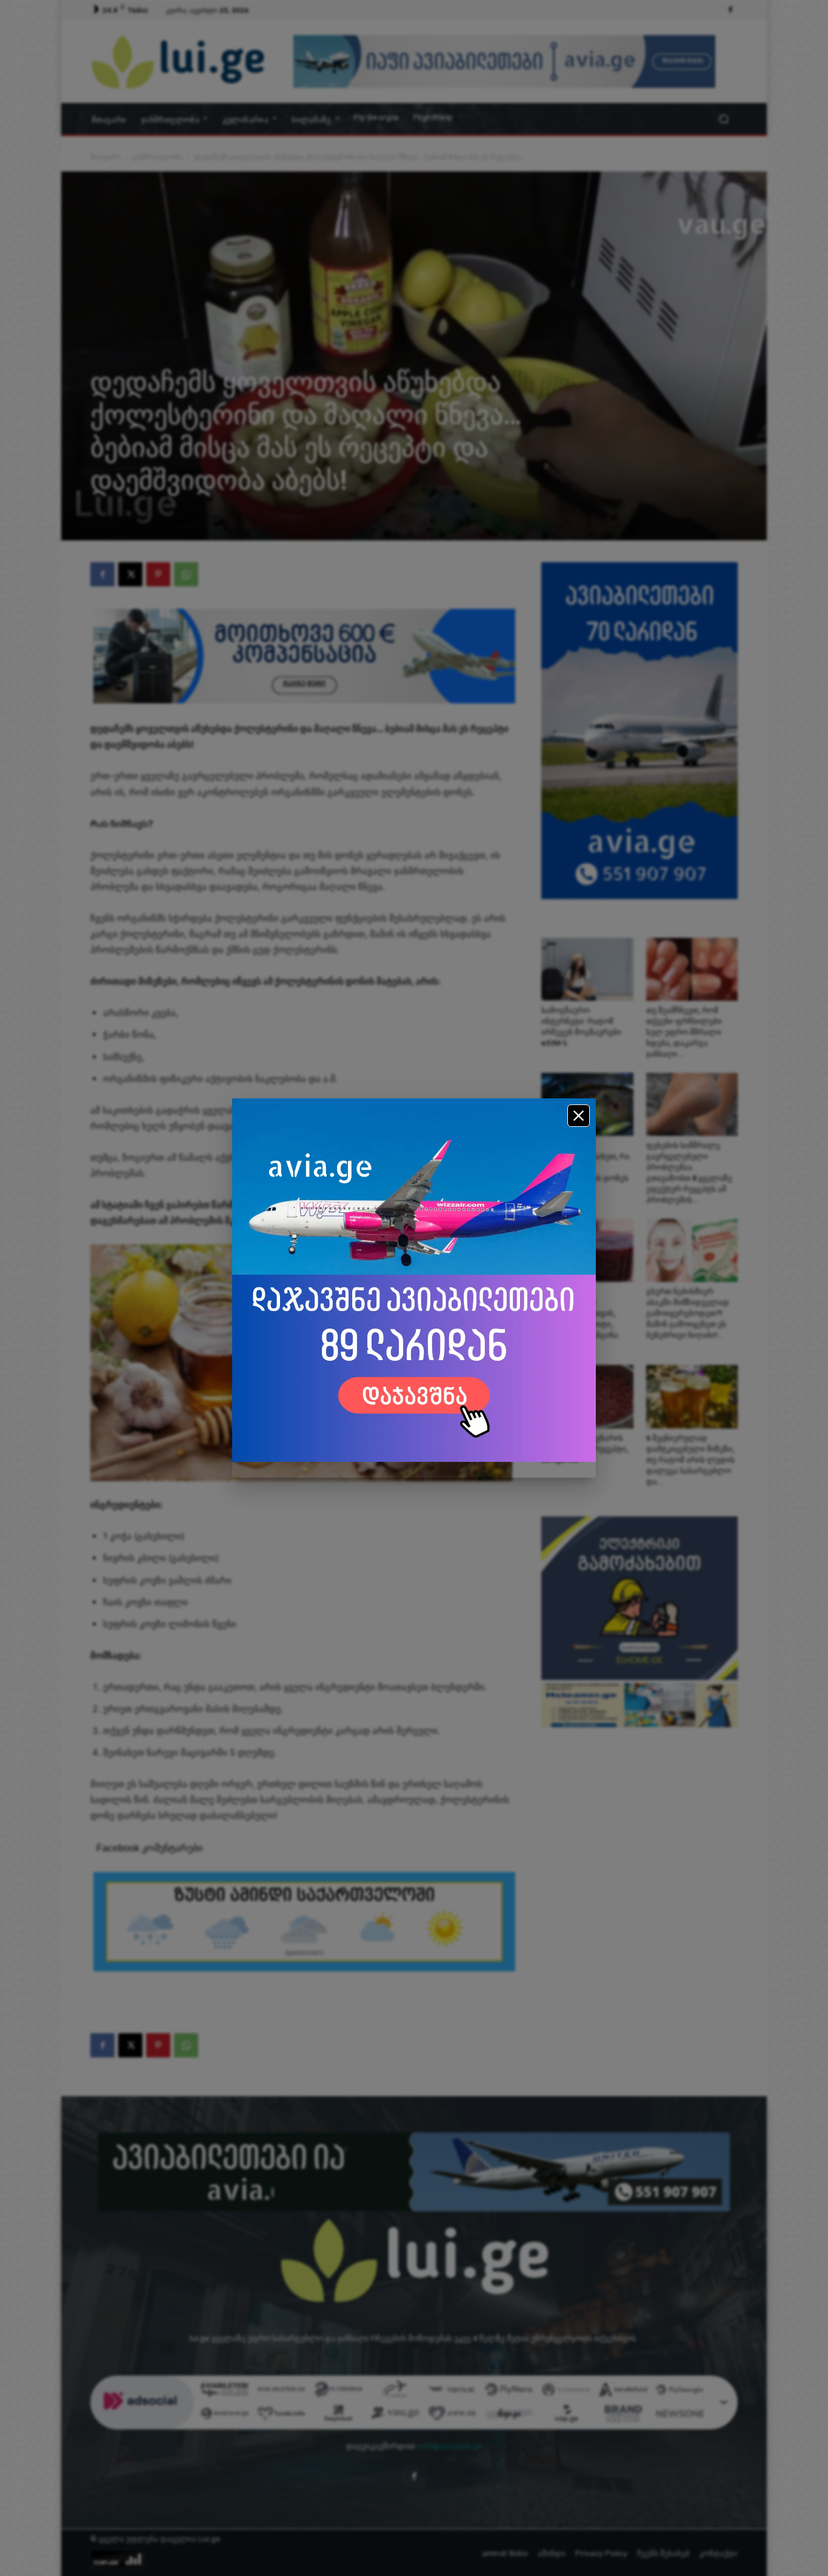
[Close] (579, 1116)
